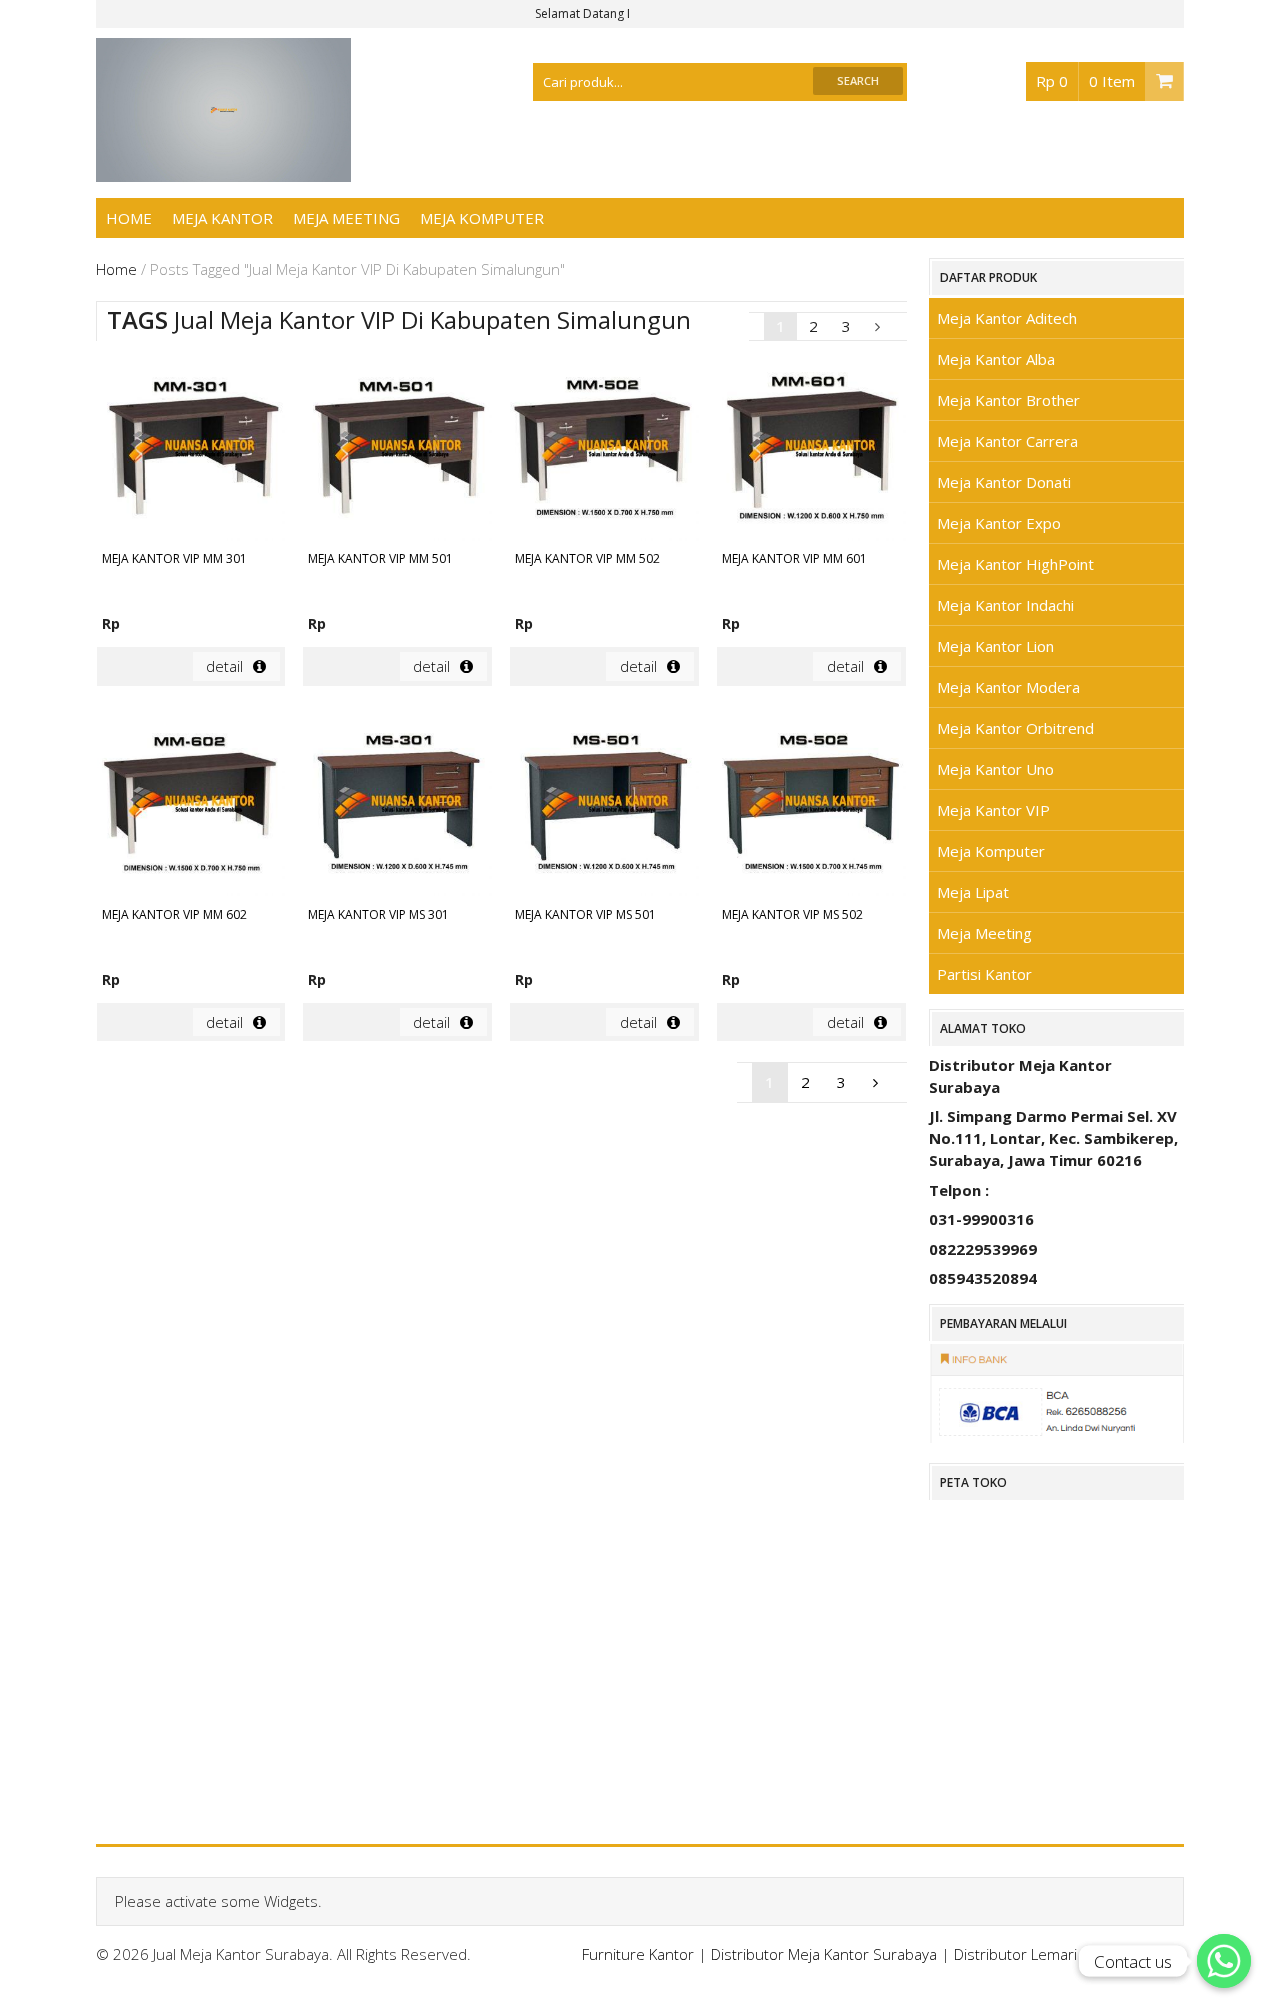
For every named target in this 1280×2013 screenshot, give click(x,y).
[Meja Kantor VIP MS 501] (604, 805)
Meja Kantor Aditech (1007, 318)
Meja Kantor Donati (1004, 482)
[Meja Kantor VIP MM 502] (604, 449)
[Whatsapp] (1224, 1961)
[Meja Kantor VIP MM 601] (811, 449)
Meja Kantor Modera (1008, 687)
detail (224, 666)
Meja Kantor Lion (995, 646)
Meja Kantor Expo (999, 523)
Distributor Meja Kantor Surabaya (824, 1954)
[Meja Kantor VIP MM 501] (397, 449)
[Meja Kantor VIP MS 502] (811, 805)
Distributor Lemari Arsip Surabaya (1069, 1954)
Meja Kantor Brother (1008, 400)
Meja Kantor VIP (993, 810)
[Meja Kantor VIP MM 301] (191, 449)
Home (129, 218)
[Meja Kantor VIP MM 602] (191, 805)
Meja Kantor (222, 218)
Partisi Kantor (984, 974)
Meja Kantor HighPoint (1015, 564)
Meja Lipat (973, 892)
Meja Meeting (346, 218)
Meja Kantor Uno (995, 769)
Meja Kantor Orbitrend (1015, 728)
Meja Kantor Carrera (1007, 441)
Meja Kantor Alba (996, 359)
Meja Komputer (482, 218)
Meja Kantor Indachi (1005, 605)
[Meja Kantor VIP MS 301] (397, 805)
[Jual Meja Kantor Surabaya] (224, 171)
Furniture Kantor (638, 1954)
